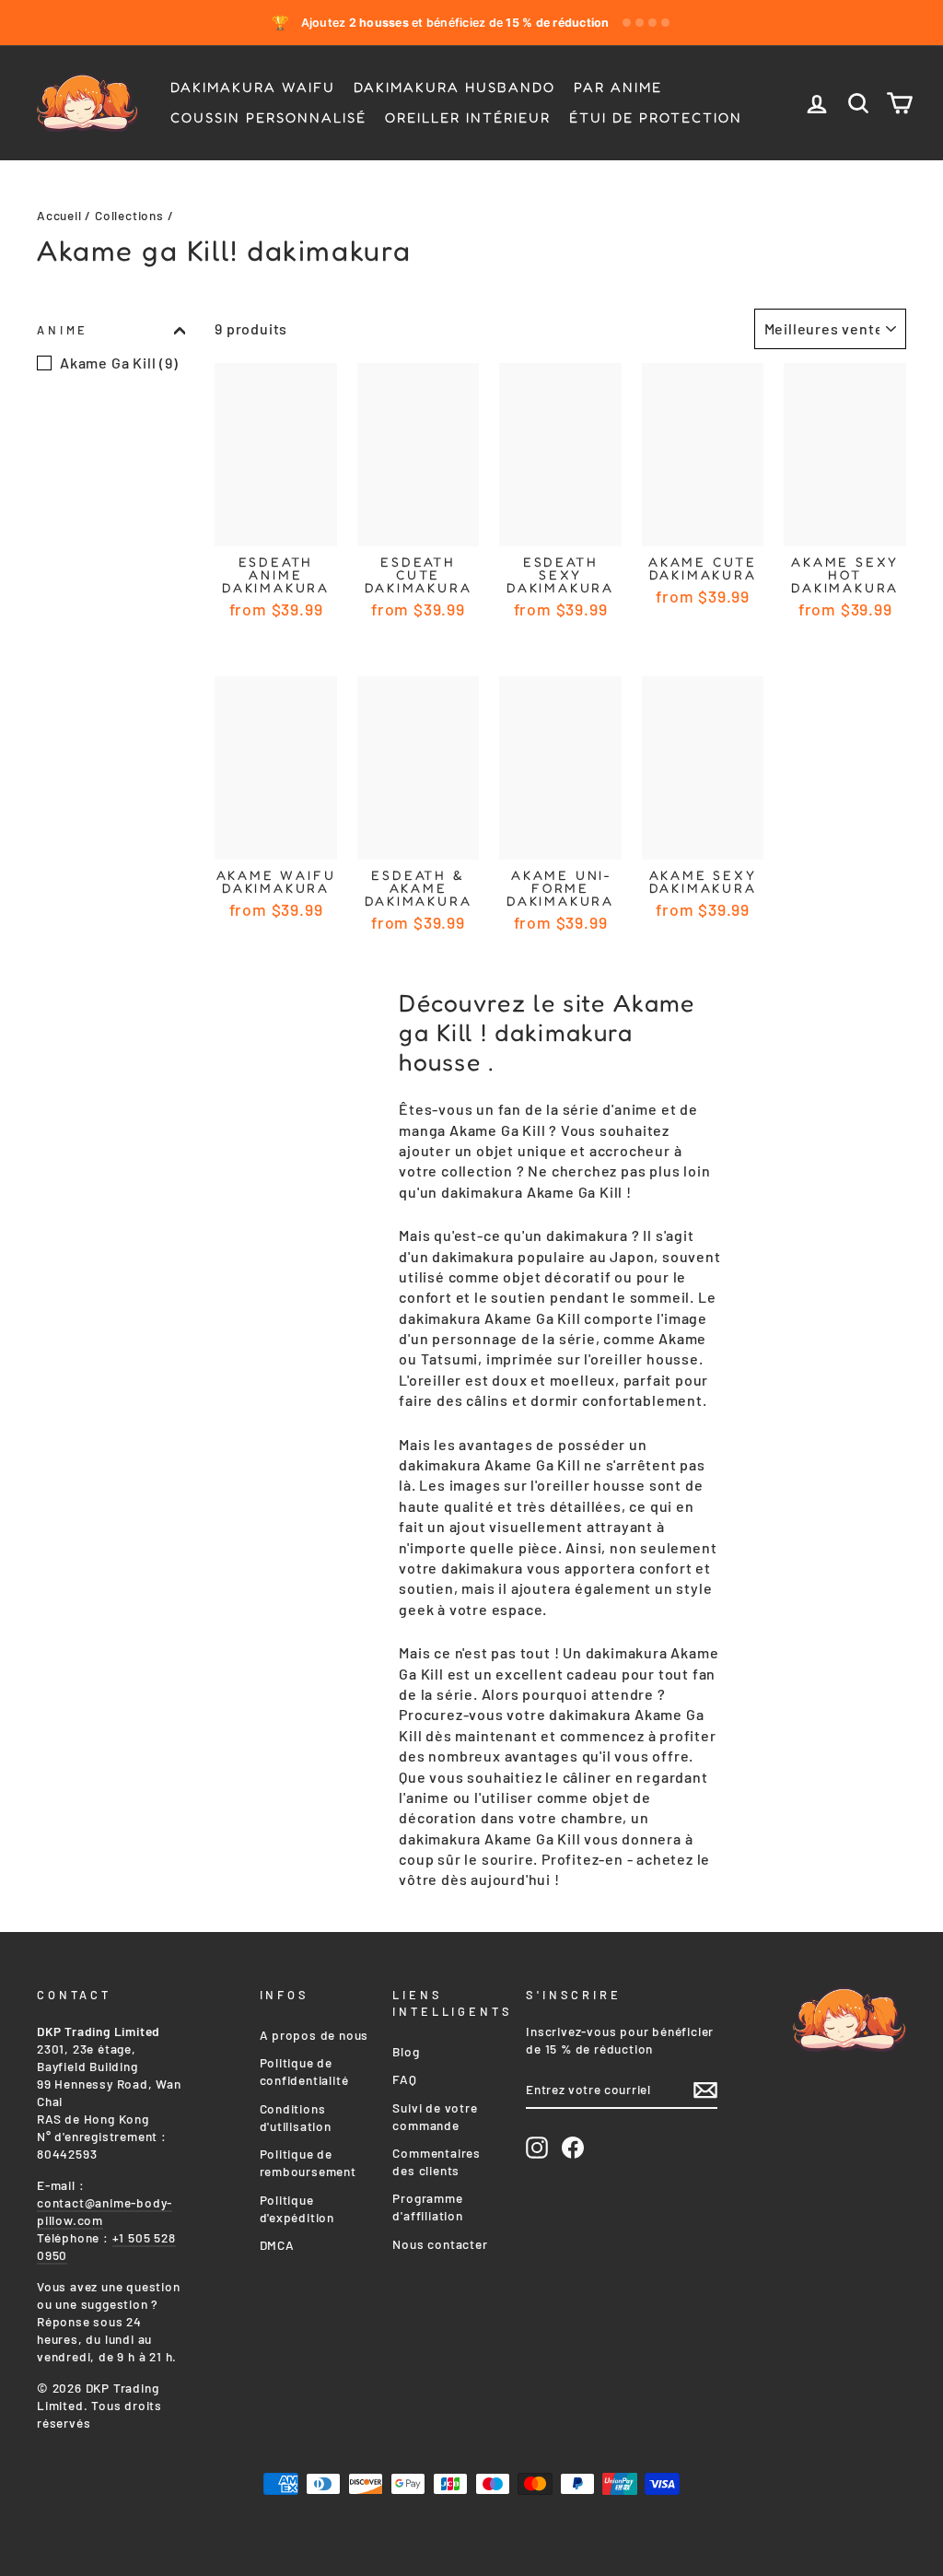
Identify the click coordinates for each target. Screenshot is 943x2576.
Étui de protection (656, 117)
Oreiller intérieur (468, 117)
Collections (129, 215)
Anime (63, 330)
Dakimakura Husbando (454, 87)
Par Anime (618, 87)
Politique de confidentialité (304, 2071)
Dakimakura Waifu (253, 87)
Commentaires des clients (437, 2161)
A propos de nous (314, 2035)
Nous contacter (440, 2244)
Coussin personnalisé (268, 117)
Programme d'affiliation (427, 2207)
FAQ (404, 2079)
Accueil (59, 215)
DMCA (277, 2245)
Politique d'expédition (297, 2208)
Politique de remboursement (308, 2162)
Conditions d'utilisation (296, 2117)
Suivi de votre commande (435, 2116)
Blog (406, 2051)
